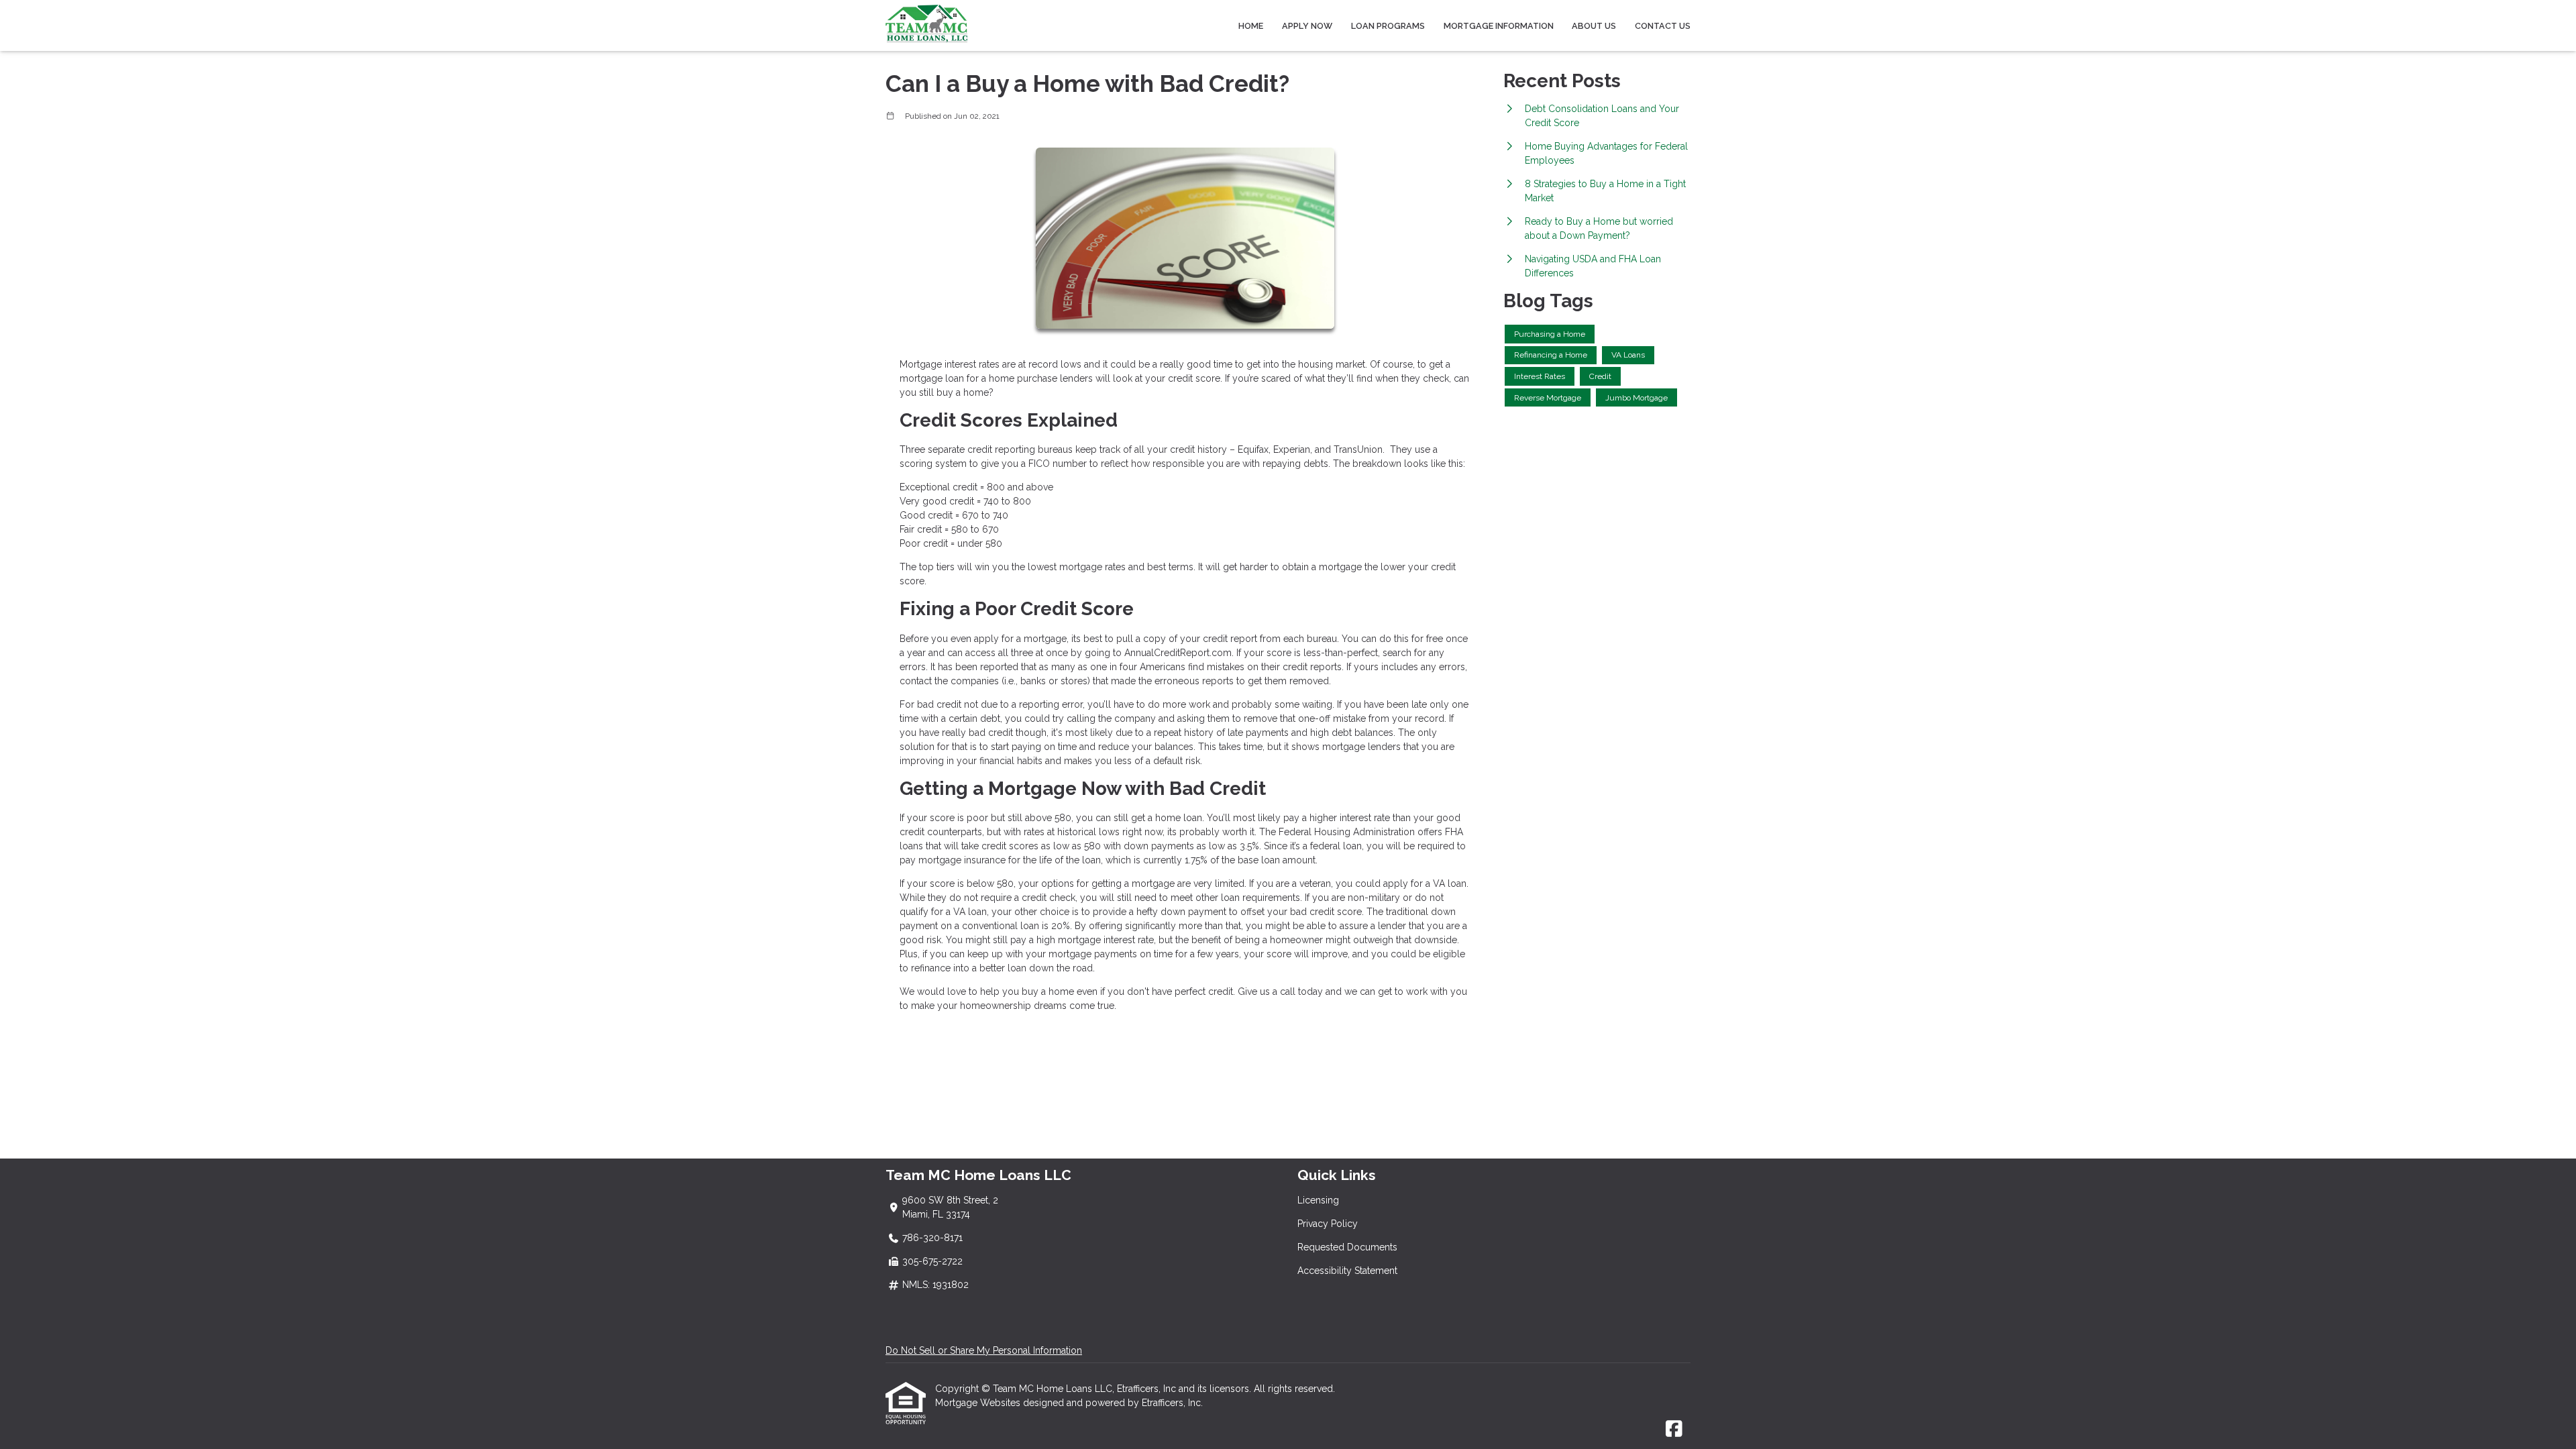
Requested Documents (1347, 1247)
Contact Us (1663, 26)
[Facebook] (1674, 1430)
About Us (1594, 26)
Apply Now (1307, 26)
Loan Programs (1388, 26)
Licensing (1318, 1200)
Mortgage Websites (979, 1403)
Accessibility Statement (1347, 1271)
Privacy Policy (1328, 1224)
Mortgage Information (1499, 26)
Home (1251, 26)
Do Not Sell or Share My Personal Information (984, 1350)
